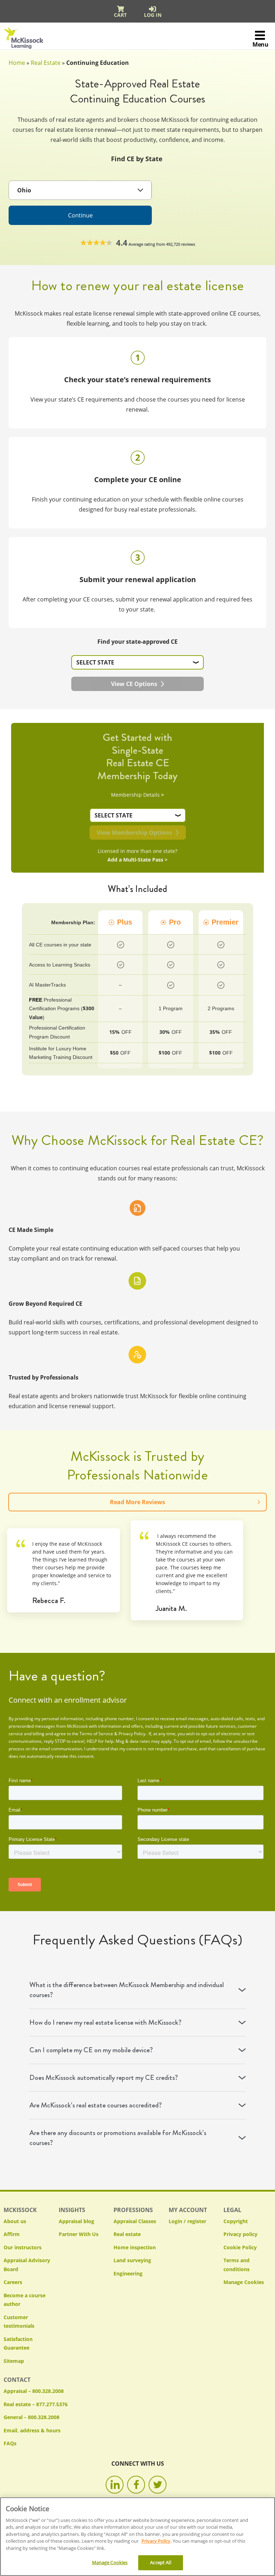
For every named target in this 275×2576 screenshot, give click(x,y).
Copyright (236, 2221)
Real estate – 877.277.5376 (36, 2404)
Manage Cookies (244, 2282)
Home (17, 63)
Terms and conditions (237, 2265)
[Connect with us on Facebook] (136, 2485)
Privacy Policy (156, 2541)
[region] (137, 2537)
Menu (260, 44)
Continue (80, 215)
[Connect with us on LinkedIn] (115, 2485)
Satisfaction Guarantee (18, 2344)
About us (15, 2221)
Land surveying (132, 2260)
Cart (120, 15)
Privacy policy (240, 2234)
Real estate (127, 2234)
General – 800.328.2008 (32, 2417)
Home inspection (135, 2247)
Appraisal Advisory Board (27, 2265)
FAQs (10, 2443)
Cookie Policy (240, 2247)
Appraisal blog (76, 2221)
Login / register (187, 2221)
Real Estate (46, 63)
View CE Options (134, 684)
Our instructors (23, 2247)
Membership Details (137, 795)
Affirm (12, 2234)
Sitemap (14, 2361)
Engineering (128, 2273)
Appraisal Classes (135, 2221)
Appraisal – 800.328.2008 (34, 2391)
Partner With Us (79, 2234)
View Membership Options (134, 833)
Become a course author (25, 2300)
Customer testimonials (19, 2322)
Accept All (160, 2562)
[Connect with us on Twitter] (158, 2485)
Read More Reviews (137, 1502)
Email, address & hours (32, 2430)
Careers (13, 2282)
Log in (153, 15)
